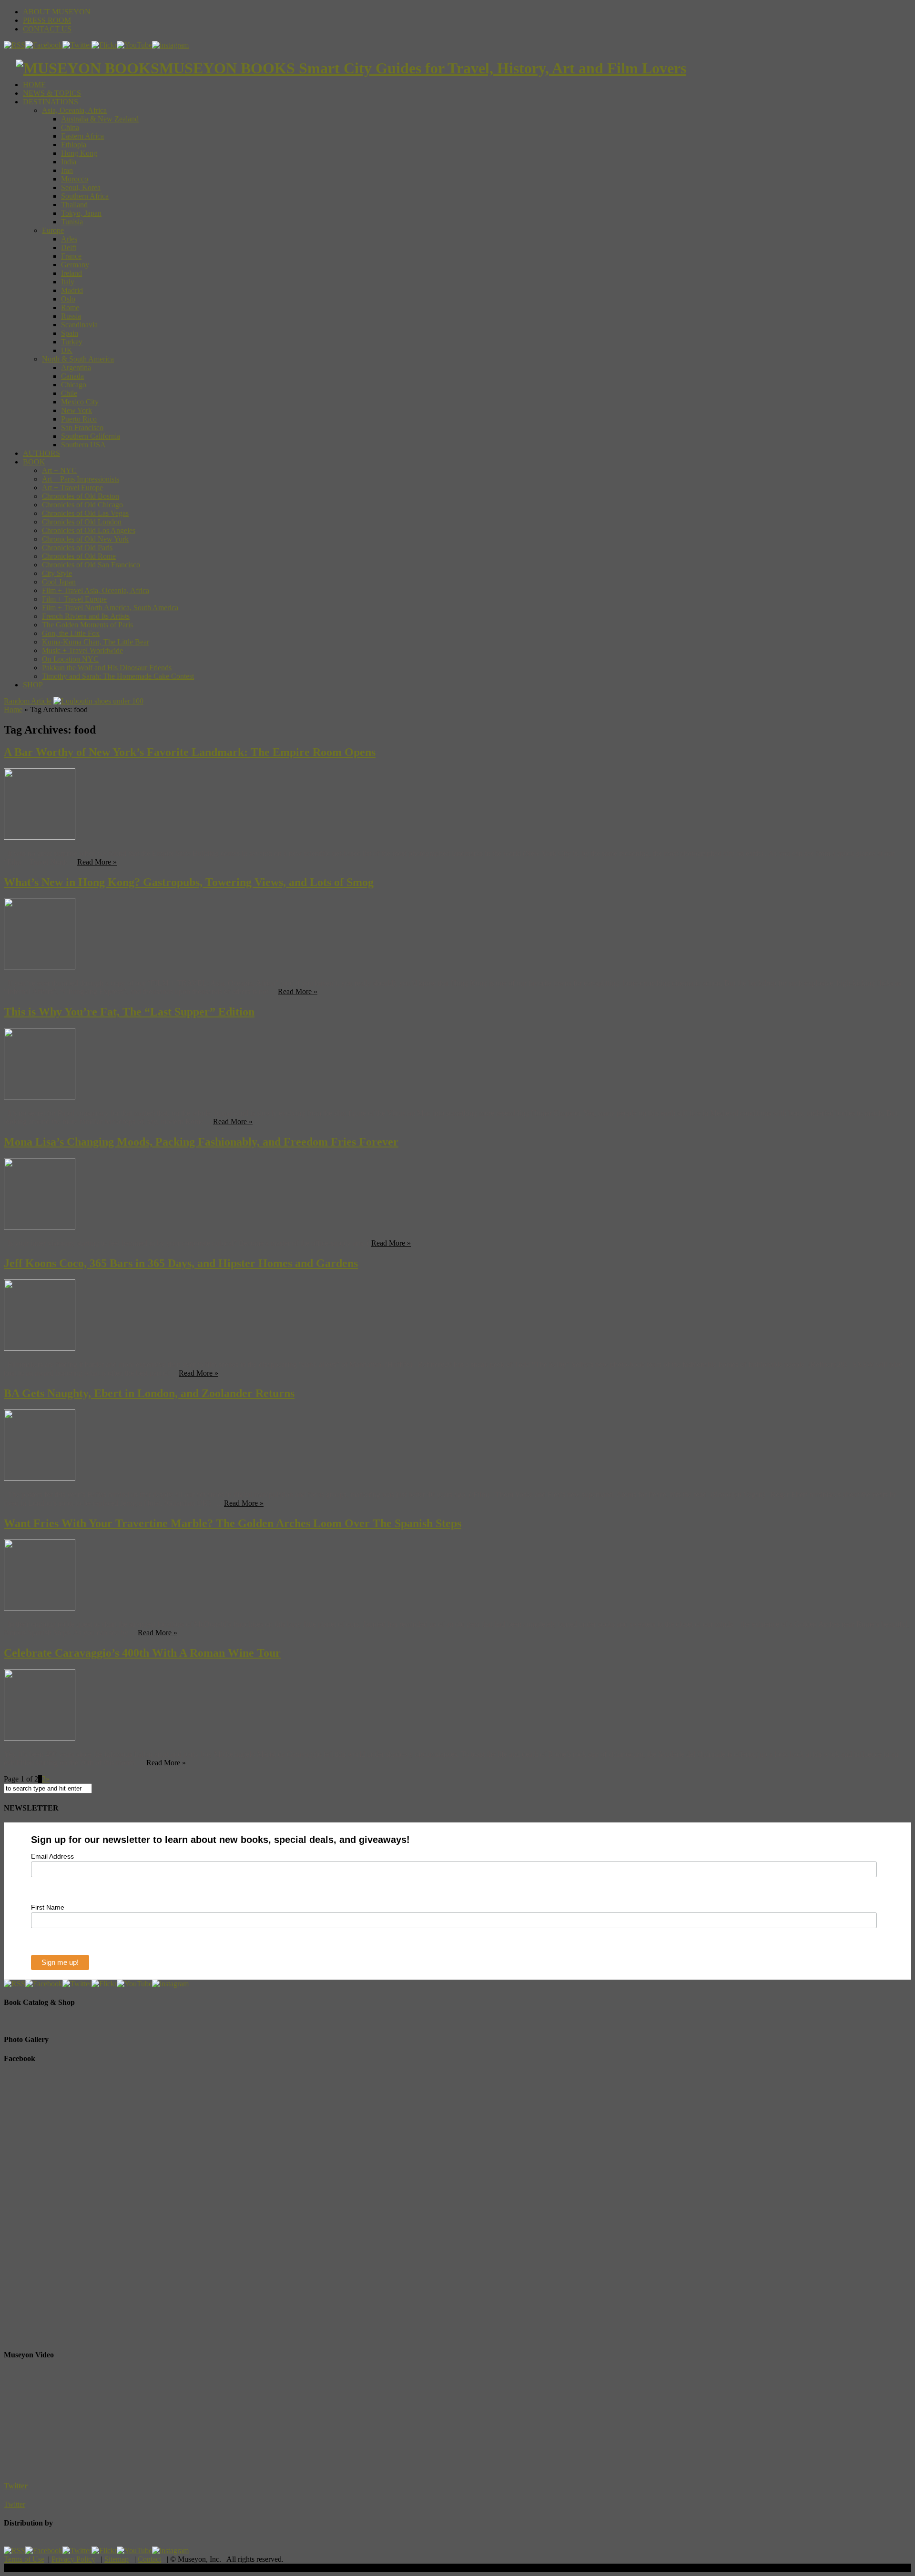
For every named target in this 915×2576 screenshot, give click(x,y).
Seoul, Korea (81, 187)
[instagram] (170, 45)
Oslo (68, 299)
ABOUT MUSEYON (57, 12)
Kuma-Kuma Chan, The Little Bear (96, 642)
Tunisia (72, 222)
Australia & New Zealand (100, 119)
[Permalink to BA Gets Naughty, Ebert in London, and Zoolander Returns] (40, 1478)
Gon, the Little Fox (71, 633)
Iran (67, 170)
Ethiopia (74, 145)
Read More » (97, 862)
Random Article (28, 701)
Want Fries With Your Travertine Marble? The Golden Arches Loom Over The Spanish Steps (233, 1523)
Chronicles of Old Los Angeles (89, 530)
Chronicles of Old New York (85, 539)
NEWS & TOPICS (52, 93)
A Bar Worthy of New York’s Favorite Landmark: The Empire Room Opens (190, 752)
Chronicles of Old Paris (77, 548)
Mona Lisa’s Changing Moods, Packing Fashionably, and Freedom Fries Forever (201, 1142)
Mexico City (80, 402)
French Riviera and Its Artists (86, 616)
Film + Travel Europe (74, 599)
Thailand (74, 205)
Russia (71, 316)
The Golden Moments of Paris (87, 625)
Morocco (75, 179)
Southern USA (83, 445)
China (70, 127)
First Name (48, 1907)
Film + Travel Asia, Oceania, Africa (96, 590)
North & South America (78, 359)
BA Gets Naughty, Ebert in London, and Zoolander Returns (149, 1393)
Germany (75, 265)
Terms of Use (24, 2559)
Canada (72, 376)
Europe (53, 230)
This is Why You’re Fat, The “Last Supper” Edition (129, 1012)
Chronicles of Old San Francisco (91, 565)
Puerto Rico (79, 419)
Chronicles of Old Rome (79, 556)
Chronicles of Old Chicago (82, 505)
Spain (70, 333)
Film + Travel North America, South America (110, 608)
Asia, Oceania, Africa (74, 110)
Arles (69, 239)
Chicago (74, 385)
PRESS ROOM (47, 20)
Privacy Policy (73, 2559)
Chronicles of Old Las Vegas (85, 513)
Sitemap (117, 2559)
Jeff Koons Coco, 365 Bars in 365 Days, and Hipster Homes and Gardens (181, 1263)
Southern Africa (85, 196)
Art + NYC (59, 470)
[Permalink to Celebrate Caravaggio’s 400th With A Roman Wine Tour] (40, 1738)
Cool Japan (59, 582)
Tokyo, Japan (81, 213)
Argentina (76, 367)
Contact (149, 2559)
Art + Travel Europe (72, 488)
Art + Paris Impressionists (81, 479)
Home (13, 709)
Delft (69, 247)
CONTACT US (47, 29)
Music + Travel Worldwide (82, 650)
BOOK (34, 462)
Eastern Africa (82, 136)
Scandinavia (79, 325)
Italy (68, 282)
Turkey (72, 342)
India (69, 162)
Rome (70, 307)
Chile (69, 393)
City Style (57, 573)
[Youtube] (134, 45)
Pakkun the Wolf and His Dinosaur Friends (107, 668)
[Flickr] (104, 45)
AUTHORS (41, 453)
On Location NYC (70, 659)
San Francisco (82, 428)
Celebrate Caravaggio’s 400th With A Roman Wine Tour (142, 1653)
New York (76, 410)
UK (67, 350)
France (71, 256)
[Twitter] (77, 45)
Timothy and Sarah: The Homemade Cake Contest (118, 676)
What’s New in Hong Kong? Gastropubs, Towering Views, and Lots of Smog (189, 882)
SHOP (33, 685)
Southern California (91, 436)
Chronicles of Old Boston (81, 496)
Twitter (16, 2486)
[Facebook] (44, 45)
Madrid (72, 290)
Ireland (71, 273)
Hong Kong (79, 153)
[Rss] (15, 45)
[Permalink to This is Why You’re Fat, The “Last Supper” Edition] (40, 1097)
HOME (34, 85)
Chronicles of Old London (82, 522)
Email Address (52, 1856)
